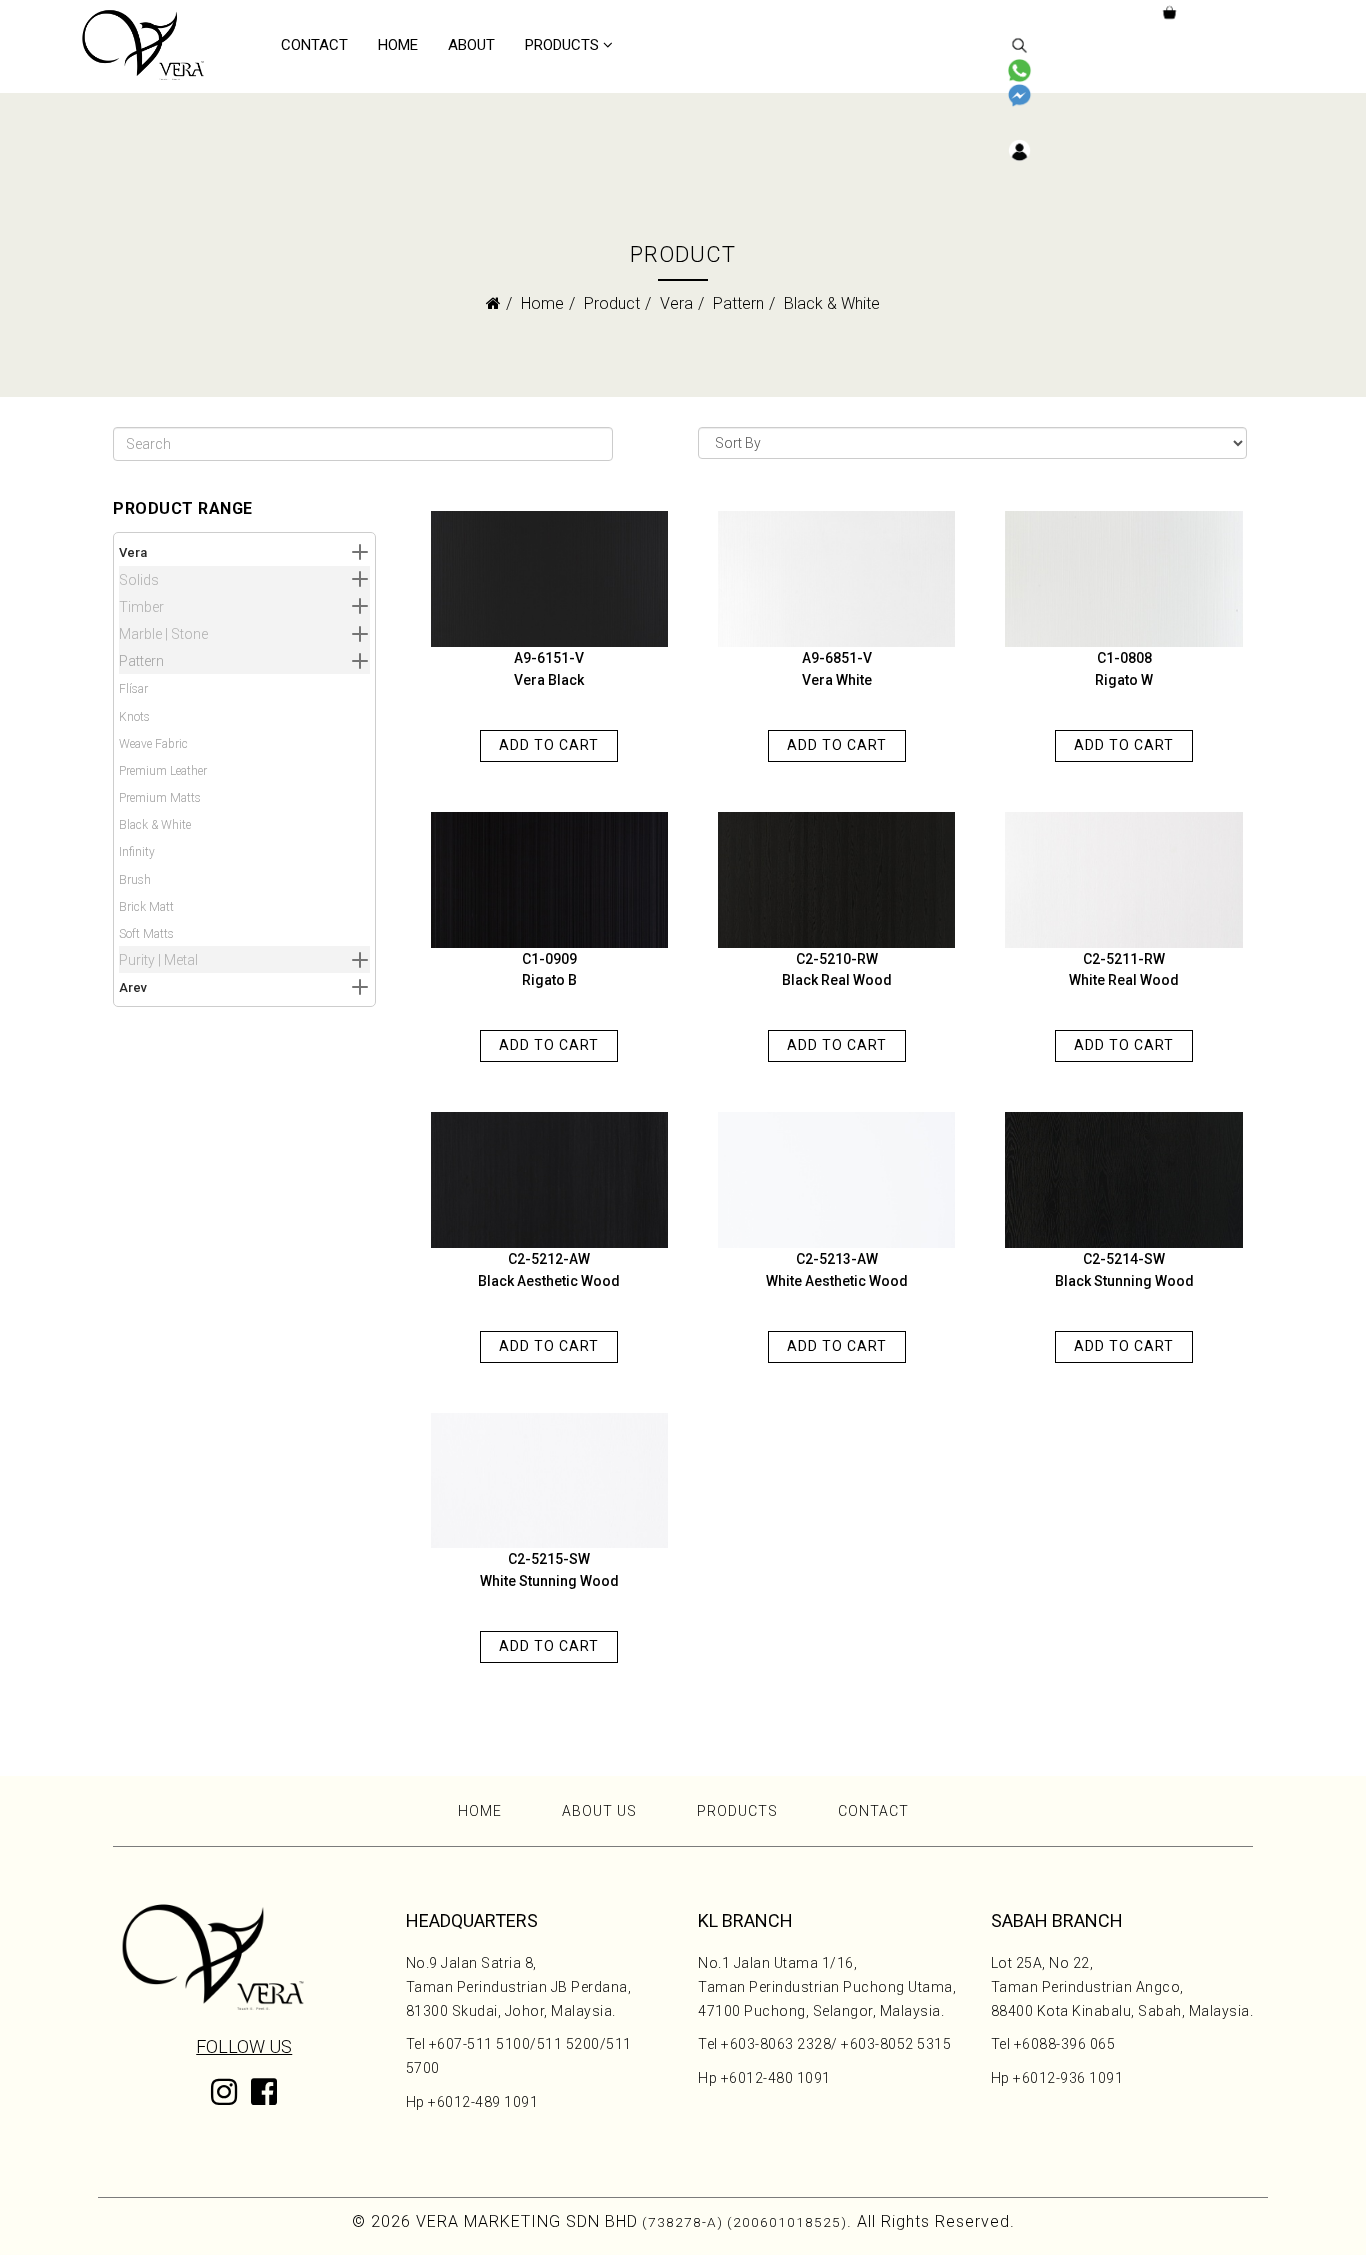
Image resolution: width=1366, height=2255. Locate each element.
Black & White (155, 825)
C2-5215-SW (549, 1559)
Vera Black (549, 680)
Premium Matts (160, 798)
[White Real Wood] (1123, 880)
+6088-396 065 (1065, 2044)
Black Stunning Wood (1124, 1281)
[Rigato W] (1123, 579)
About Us (599, 1811)
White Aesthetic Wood (837, 1281)
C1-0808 (1124, 658)
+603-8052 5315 (896, 2044)
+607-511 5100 (480, 2044)
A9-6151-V (549, 658)
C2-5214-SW (1124, 1259)
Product (612, 303)
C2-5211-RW (1124, 959)
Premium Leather (163, 771)
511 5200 (568, 2044)
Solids (139, 580)
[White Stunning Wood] (549, 1481)
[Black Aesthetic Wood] (549, 1180)
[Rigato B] (549, 880)
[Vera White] (836, 579)
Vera (676, 303)
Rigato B (549, 980)
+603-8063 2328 (776, 2044)
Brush (135, 880)
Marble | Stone (163, 634)
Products (562, 45)
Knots (134, 717)
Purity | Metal (158, 960)
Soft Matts (146, 934)
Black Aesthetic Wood (549, 1281)
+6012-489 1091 (483, 2102)
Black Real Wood (837, 980)
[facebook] (264, 2107)
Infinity (137, 852)
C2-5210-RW (837, 959)
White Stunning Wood (549, 1581)
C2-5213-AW (837, 1259)
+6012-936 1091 (1068, 2078)
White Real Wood (1124, 980)
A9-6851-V (837, 658)
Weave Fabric (153, 744)
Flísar (133, 689)
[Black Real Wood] (836, 880)
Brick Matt (146, 907)
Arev (133, 987)
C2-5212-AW (549, 1259)
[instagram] (224, 2097)
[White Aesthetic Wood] (836, 1180)
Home (398, 45)
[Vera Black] (549, 579)
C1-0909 (549, 959)
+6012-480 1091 (776, 2078)
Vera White (837, 680)
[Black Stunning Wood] (1123, 1180)
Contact (314, 45)
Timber (141, 607)
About (471, 45)
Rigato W (1124, 680)
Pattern (738, 303)
